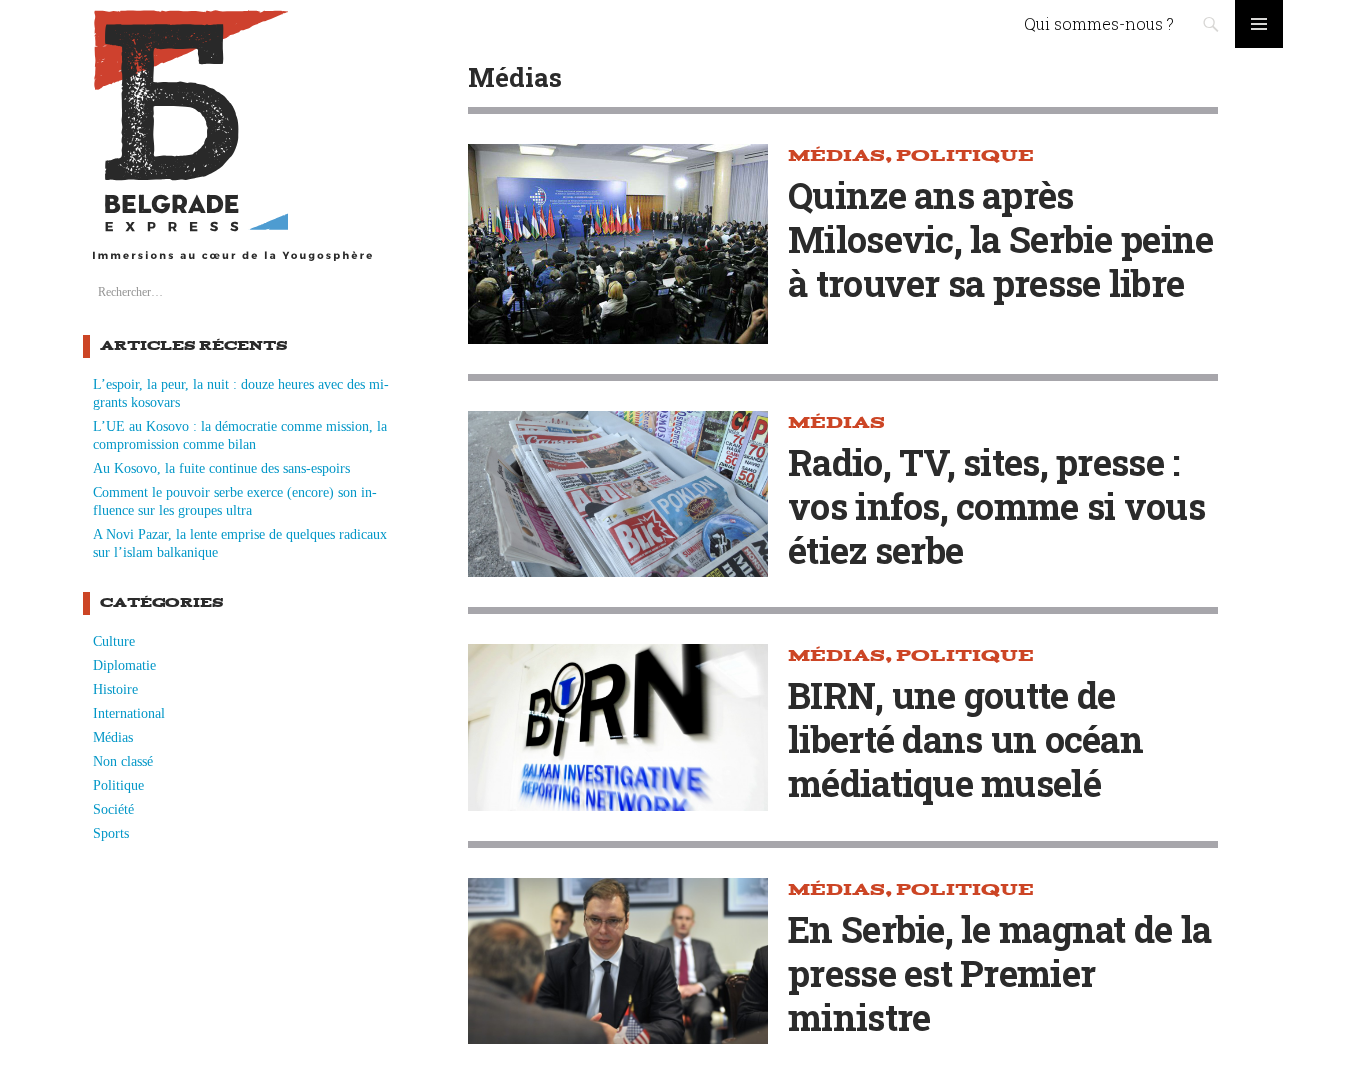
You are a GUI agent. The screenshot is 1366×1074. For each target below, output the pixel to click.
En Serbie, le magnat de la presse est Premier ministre (999, 973)
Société (113, 809)
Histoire (115, 689)
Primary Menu (1259, 24)
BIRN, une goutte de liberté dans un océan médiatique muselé (965, 739)
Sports (111, 833)
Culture (114, 641)
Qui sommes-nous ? (1099, 23)
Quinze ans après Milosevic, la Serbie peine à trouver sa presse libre (1000, 239)
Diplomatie (124, 665)
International (129, 713)
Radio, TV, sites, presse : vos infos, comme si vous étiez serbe (996, 506)
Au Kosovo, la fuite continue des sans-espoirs (221, 468)
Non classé (123, 761)
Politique (118, 785)
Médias (113, 737)
